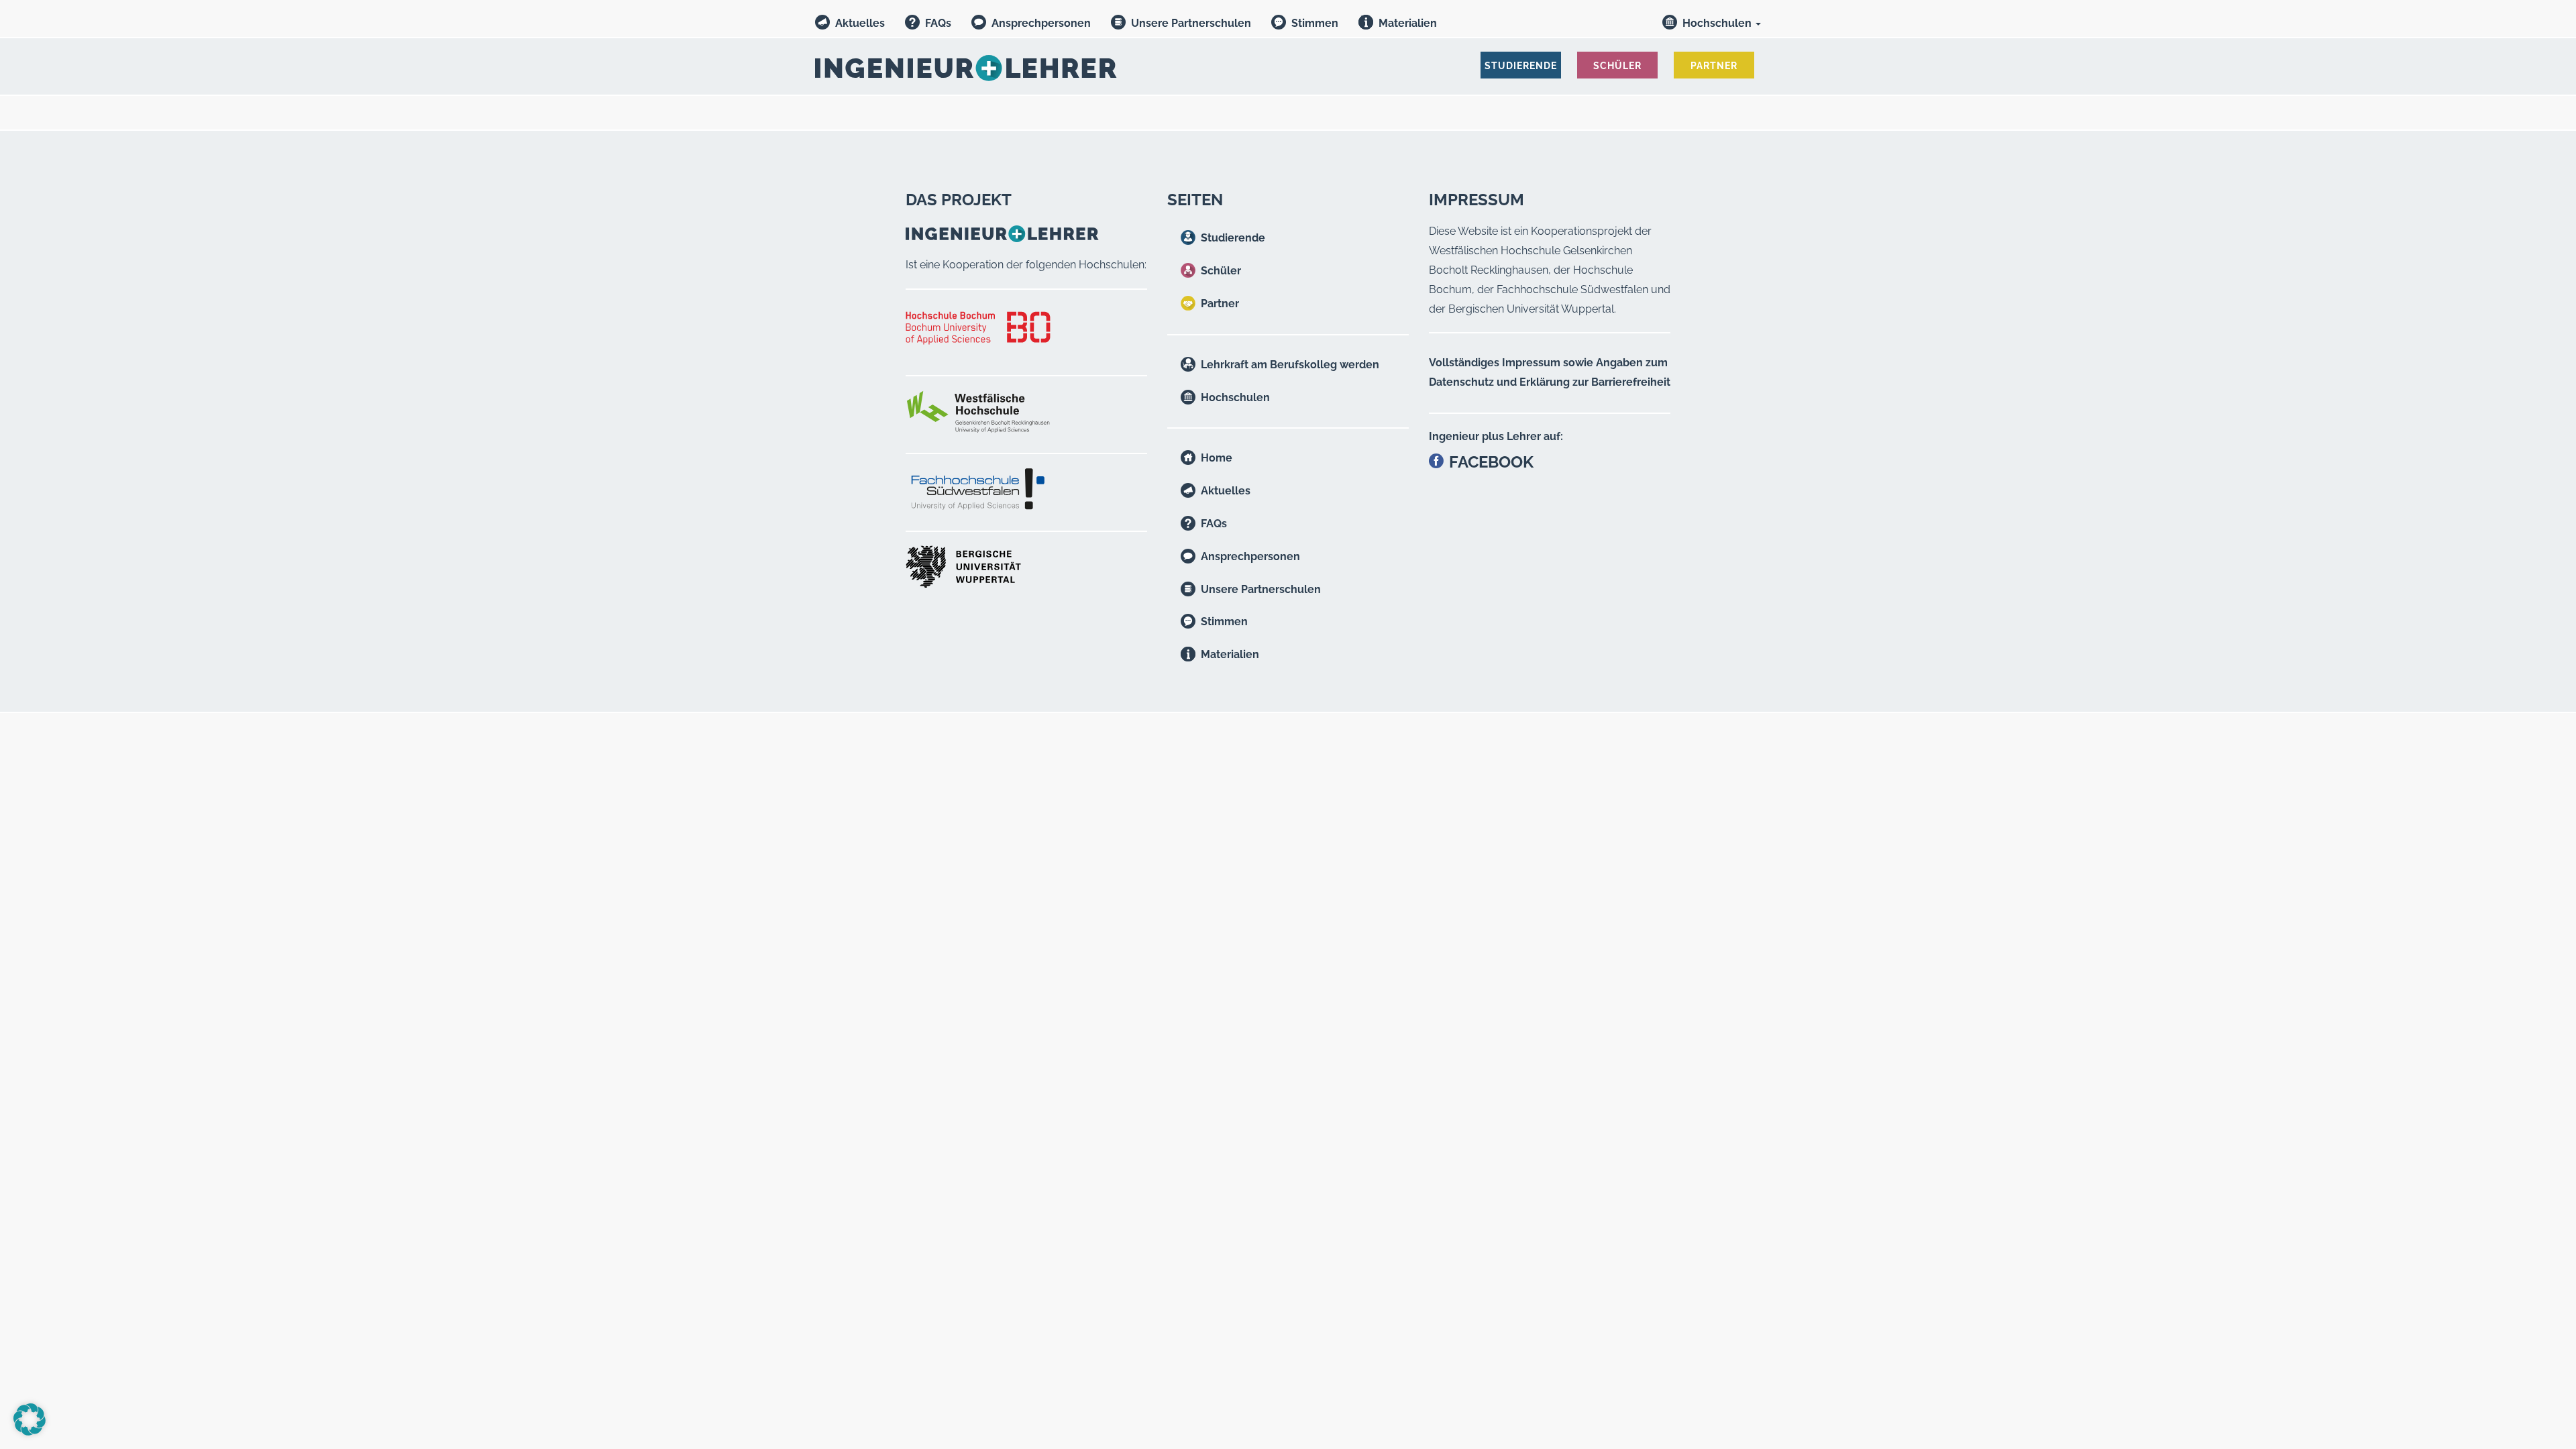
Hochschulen (1718, 23)
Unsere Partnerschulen (1191, 23)
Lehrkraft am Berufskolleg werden (1290, 365)
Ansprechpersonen (1041, 23)
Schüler (1221, 271)
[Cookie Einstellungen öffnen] (30, 1432)
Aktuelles (860, 23)
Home (1217, 458)
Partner (1220, 304)
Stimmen (1315, 23)
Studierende (1233, 238)
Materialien (1408, 23)
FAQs (938, 23)
